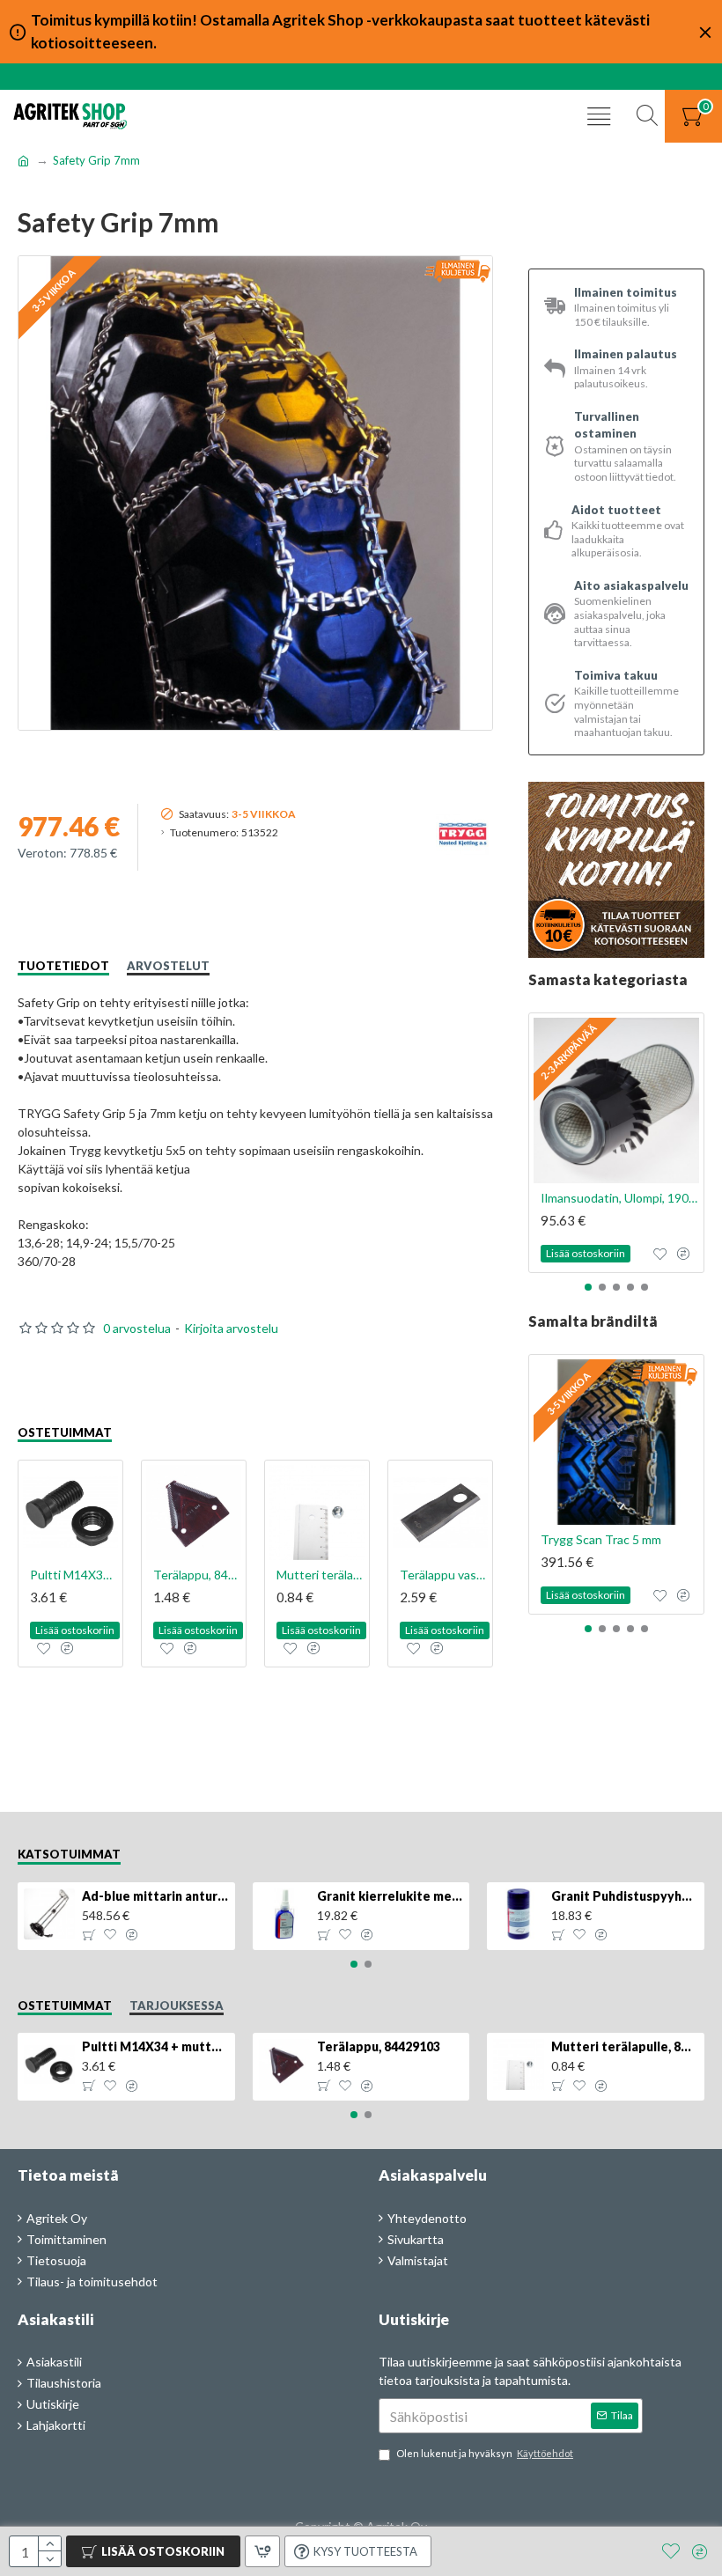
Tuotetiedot (63, 966)
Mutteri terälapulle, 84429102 (320, 1575)
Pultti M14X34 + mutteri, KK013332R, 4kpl (74, 1575)
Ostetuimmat (65, 1432)
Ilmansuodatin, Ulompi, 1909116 (620, 1198)
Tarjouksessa (177, 2006)
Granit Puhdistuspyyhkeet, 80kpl (624, 1896)
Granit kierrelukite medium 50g (390, 1896)
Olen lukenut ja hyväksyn (485, 2453)
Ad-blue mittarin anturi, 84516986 (155, 1896)
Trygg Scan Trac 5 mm (601, 1539)
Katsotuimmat (69, 1854)
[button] (588, 1287)
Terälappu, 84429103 (197, 1575)
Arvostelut (168, 966)
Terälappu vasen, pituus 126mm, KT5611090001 (444, 1575)
